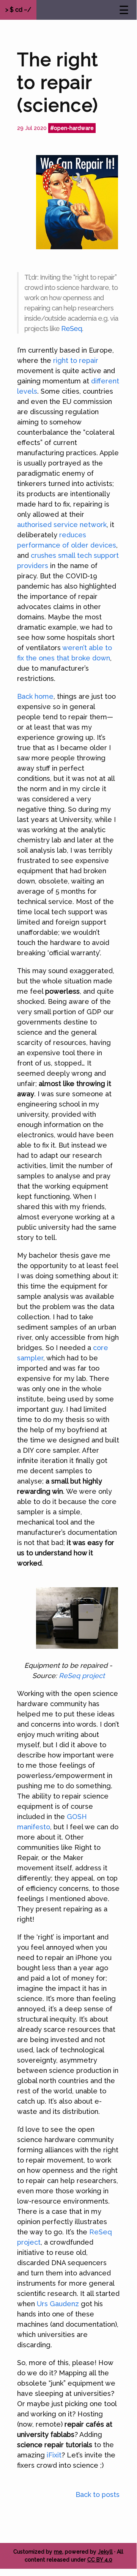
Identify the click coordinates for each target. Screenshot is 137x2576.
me (58, 2552)
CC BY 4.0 (100, 2560)
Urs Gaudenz (58, 2304)
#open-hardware (72, 128)
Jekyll (105, 2552)
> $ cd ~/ (18, 10)
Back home (35, 696)
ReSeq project (82, 1676)
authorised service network (62, 525)
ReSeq (72, 329)
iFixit (54, 2455)
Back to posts (98, 2494)
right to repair (76, 360)
